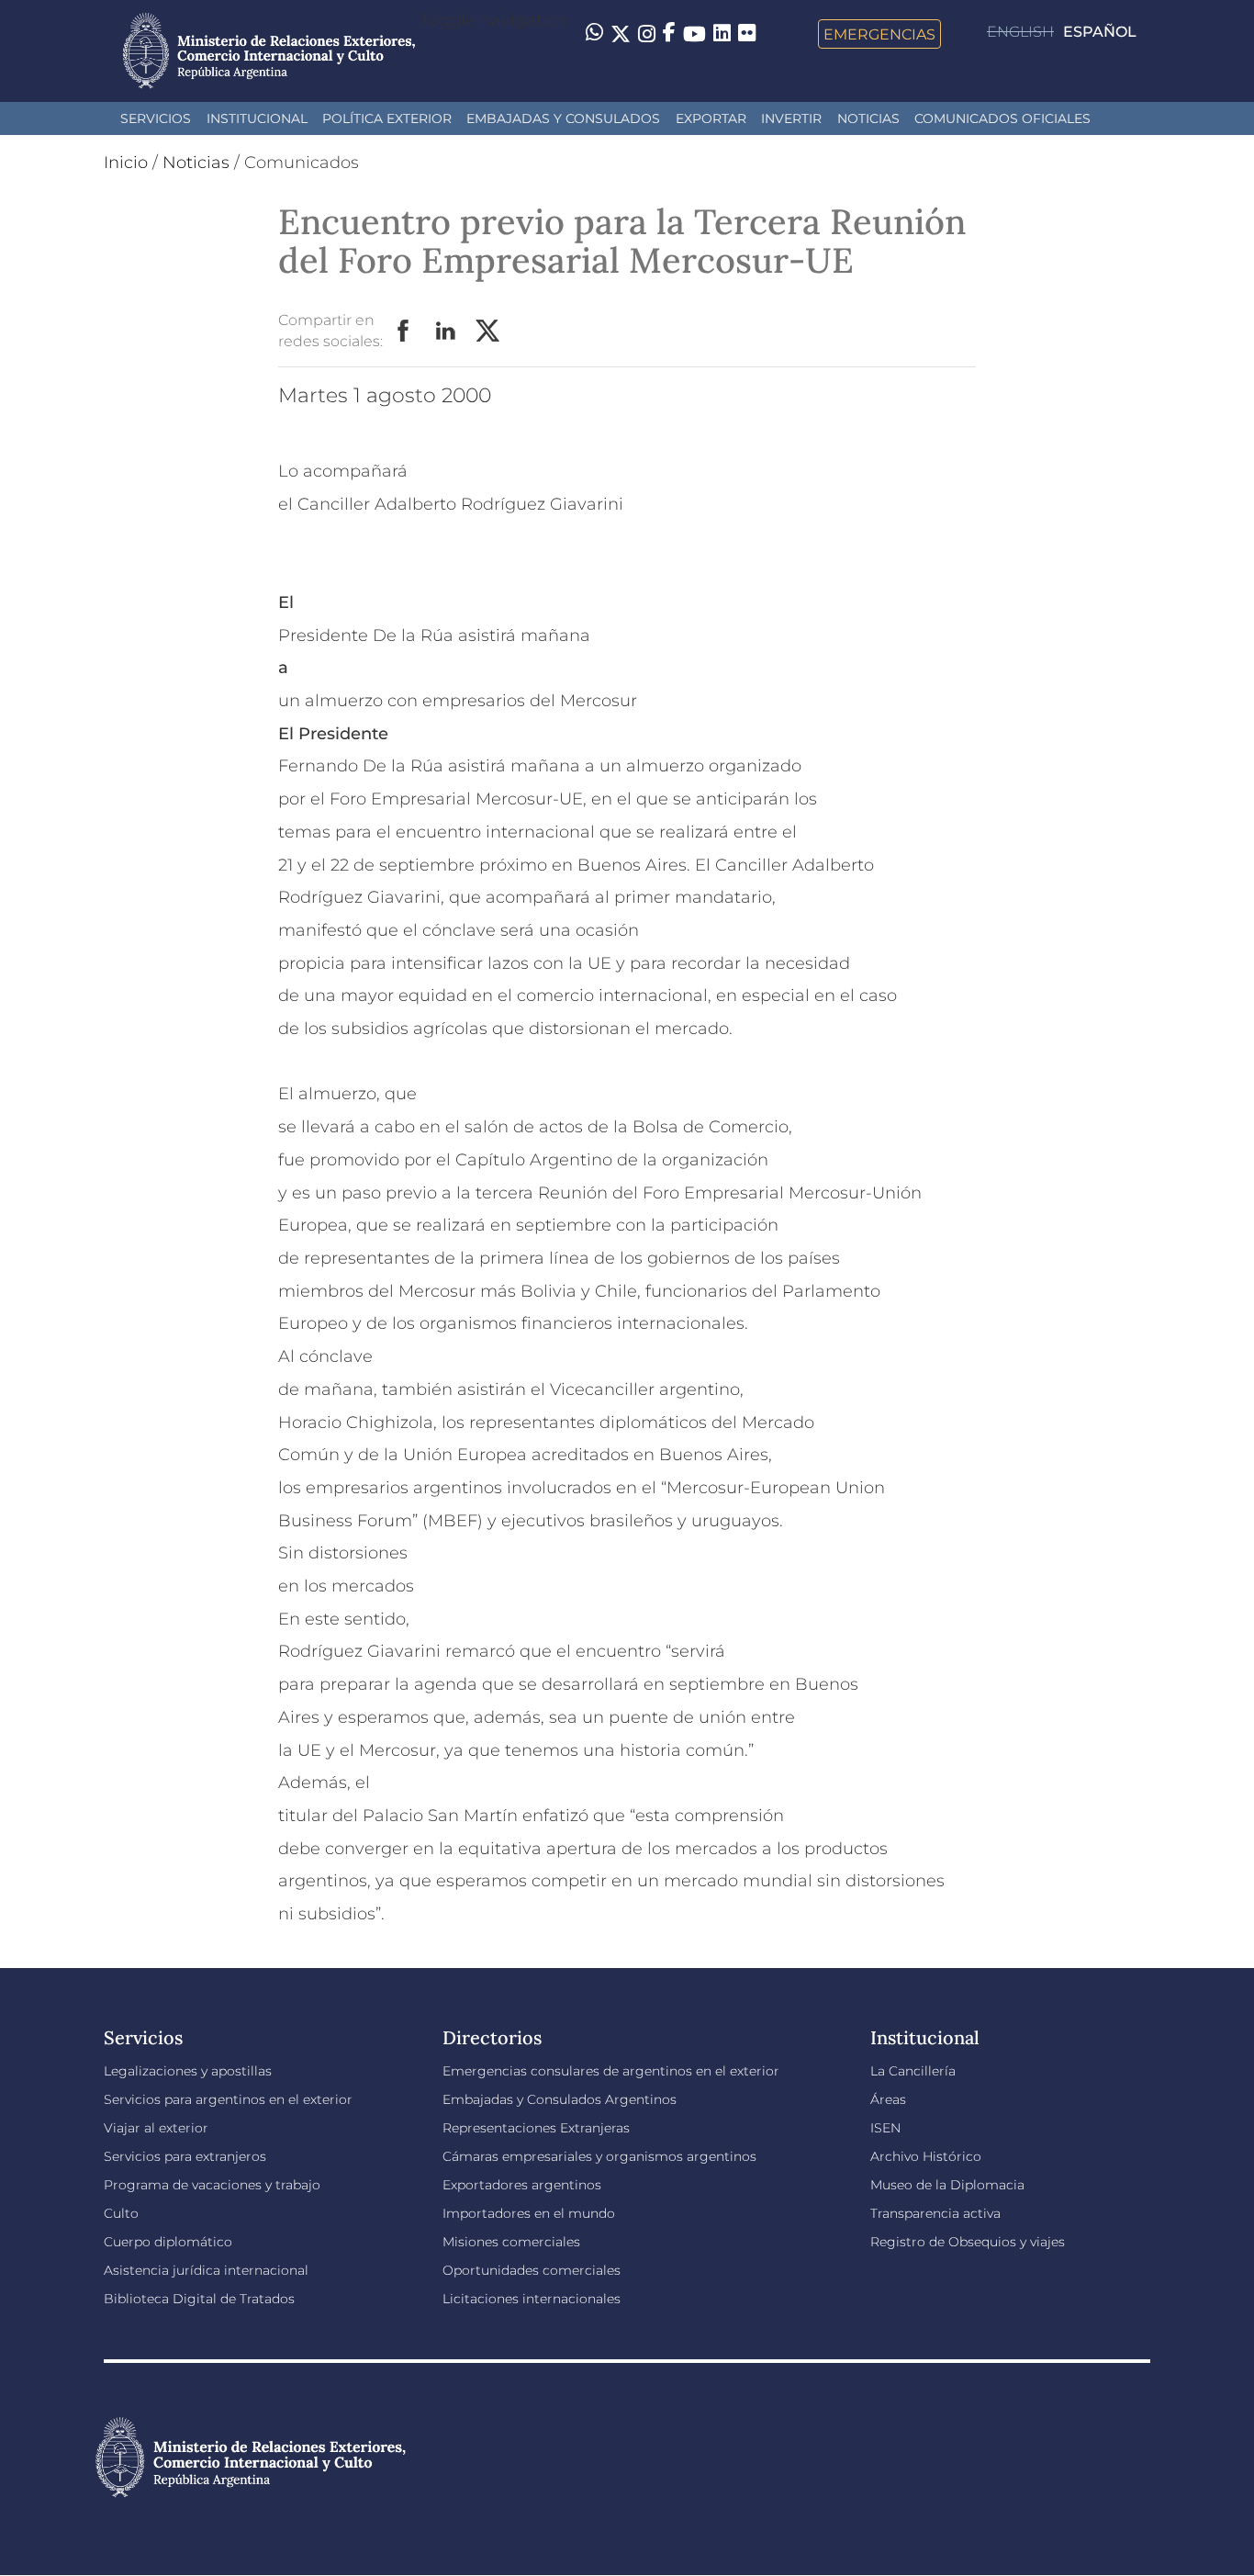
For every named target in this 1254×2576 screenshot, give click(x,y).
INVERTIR (791, 118)
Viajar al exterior (156, 2128)
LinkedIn (446, 332)
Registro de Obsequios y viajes (968, 2242)
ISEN (885, 2128)
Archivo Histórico (926, 2156)
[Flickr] (747, 32)
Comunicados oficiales (1002, 118)
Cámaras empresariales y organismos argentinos (599, 2156)
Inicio (126, 163)
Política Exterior (387, 118)
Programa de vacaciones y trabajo (212, 2185)
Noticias (868, 118)
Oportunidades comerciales (532, 2270)
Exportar (711, 118)
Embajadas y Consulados (563, 118)
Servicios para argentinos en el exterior (228, 2099)
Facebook (404, 332)
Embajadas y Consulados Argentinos (560, 2099)
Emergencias (879, 34)
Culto (121, 2213)
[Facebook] (669, 34)
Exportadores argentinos (522, 2185)
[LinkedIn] (722, 32)
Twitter (488, 332)
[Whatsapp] (594, 34)
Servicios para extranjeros (185, 2156)
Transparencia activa (935, 2213)
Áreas (888, 2099)
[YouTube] (694, 34)
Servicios (156, 118)
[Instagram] (647, 34)
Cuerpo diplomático (168, 2242)
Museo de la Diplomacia (947, 2185)
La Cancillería (913, 2071)
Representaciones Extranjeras (536, 2128)
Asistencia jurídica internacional (206, 2270)
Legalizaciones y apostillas (188, 2071)
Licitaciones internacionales (532, 2299)
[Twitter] (621, 34)
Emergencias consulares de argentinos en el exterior (611, 2071)
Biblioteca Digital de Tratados (199, 2299)
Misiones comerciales (511, 2242)
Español (1100, 32)
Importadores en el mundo (529, 2213)
